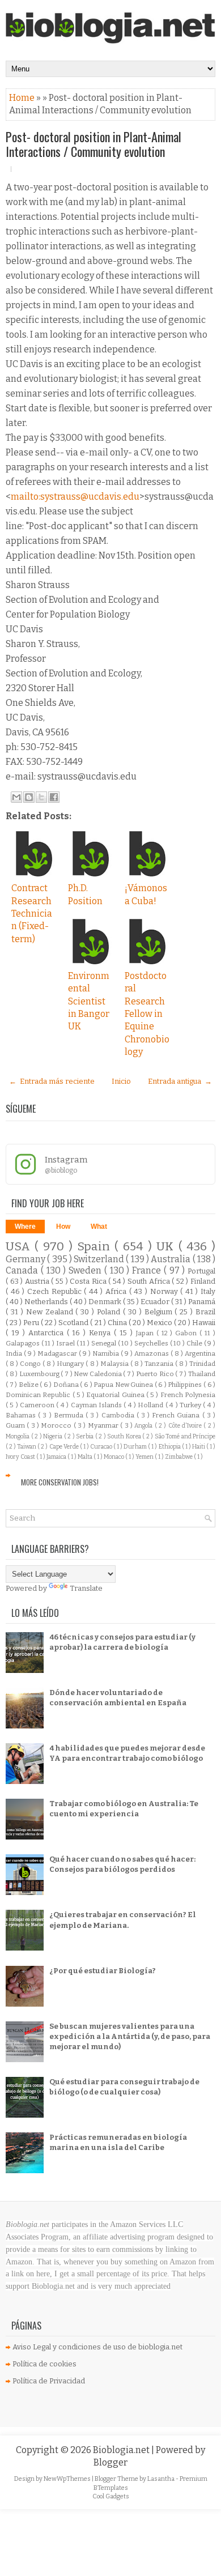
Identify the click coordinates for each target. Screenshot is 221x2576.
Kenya (101, 1333)
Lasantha (161, 2479)
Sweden (86, 1270)
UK (167, 1247)
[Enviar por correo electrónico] (16, 797)
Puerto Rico (156, 1374)
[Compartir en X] (41, 797)
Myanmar (104, 1425)
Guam (16, 1425)
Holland (151, 1405)
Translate (86, 1588)
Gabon (187, 1333)
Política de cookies (44, 2364)
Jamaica (57, 1457)
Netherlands (47, 1302)
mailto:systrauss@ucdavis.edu (75, 497)
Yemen (145, 1457)
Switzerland (100, 1259)
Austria (38, 1281)
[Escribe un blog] (29, 797)
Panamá (202, 1302)
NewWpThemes (68, 2479)
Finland (203, 1281)
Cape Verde (65, 1447)
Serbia (86, 1436)
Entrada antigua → (180, 1081)
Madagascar (58, 1353)
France (148, 1270)
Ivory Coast (21, 1457)
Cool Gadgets (111, 2496)
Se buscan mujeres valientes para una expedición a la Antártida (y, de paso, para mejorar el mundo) (130, 2036)
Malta (86, 1457)
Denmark (106, 1302)
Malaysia (115, 1364)
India (15, 1353)
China (118, 1323)
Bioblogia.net (122, 2450)
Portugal (201, 1271)
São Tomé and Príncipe (185, 1436)
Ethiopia (170, 1447)
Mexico (160, 1323)
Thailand (202, 1374)
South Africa (150, 1281)
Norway (165, 1291)
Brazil (205, 1312)
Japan (146, 1333)
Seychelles (152, 1343)
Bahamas (22, 1415)
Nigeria (54, 1436)
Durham (136, 1447)
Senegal (105, 1343)
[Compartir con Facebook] (54, 797)
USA (20, 1247)
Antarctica (48, 1333)
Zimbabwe (179, 1457)
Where (25, 1227)
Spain (96, 1247)
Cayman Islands (97, 1405)
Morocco (57, 1425)
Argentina (200, 1353)
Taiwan (27, 1447)
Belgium (160, 1312)
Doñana (67, 1385)
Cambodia (119, 1415)
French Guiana (177, 1415)
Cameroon (38, 1405)
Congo (31, 1364)
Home (23, 98)
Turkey (191, 1405)
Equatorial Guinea (116, 1395)
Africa (117, 1291)
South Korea (125, 1436)
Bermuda (70, 1415)
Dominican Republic (39, 1395)
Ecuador (156, 1302)
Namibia (107, 1353)
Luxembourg (40, 1374)
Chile (195, 1343)
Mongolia (18, 1436)
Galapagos (24, 1343)
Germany (26, 1259)
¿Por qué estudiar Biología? (103, 1971)
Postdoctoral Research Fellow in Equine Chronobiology (147, 1014)
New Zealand (51, 1312)
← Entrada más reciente (52, 1081)
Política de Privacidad (49, 2381)
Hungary (71, 1364)
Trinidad (202, 1364)
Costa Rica (89, 1281)
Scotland (74, 1323)
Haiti (199, 1447)
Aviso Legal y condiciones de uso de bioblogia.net (97, 2347)
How (63, 1227)
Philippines (186, 1385)
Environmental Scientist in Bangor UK (89, 1001)
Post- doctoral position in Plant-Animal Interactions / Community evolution (93, 144)
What (99, 1227)
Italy (208, 1291)
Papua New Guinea (124, 1385)
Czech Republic (56, 1291)
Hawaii (204, 1323)
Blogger (110, 2462)
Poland (110, 1312)
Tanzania (160, 1364)
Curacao (102, 1447)
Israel (66, 1343)
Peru (32, 1323)
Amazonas (152, 1353)
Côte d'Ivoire (186, 1426)
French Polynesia (188, 1395)
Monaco (114, 1457)
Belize (29, 1385)
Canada (23, 1270)
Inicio (121, 1081)
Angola (144, 1426)
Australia (171, 1259)
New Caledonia (98, 1374)
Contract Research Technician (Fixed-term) (32, 914)
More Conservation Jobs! (60, 1482)
